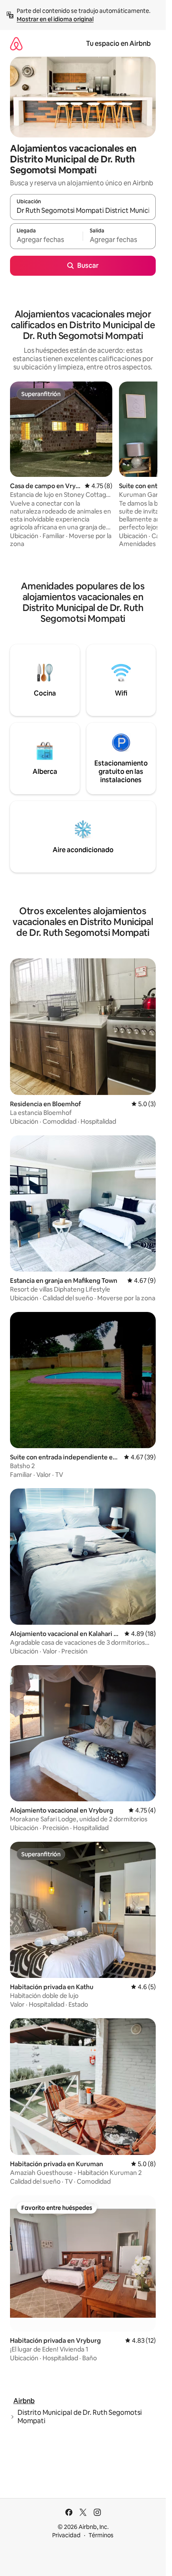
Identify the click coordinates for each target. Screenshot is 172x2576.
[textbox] (46, 240)
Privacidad (66, 2535)
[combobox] (83, 211)
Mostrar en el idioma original (55, 19)
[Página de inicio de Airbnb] (16, 44)
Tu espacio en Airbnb (118, 44)
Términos (101, 2535)
